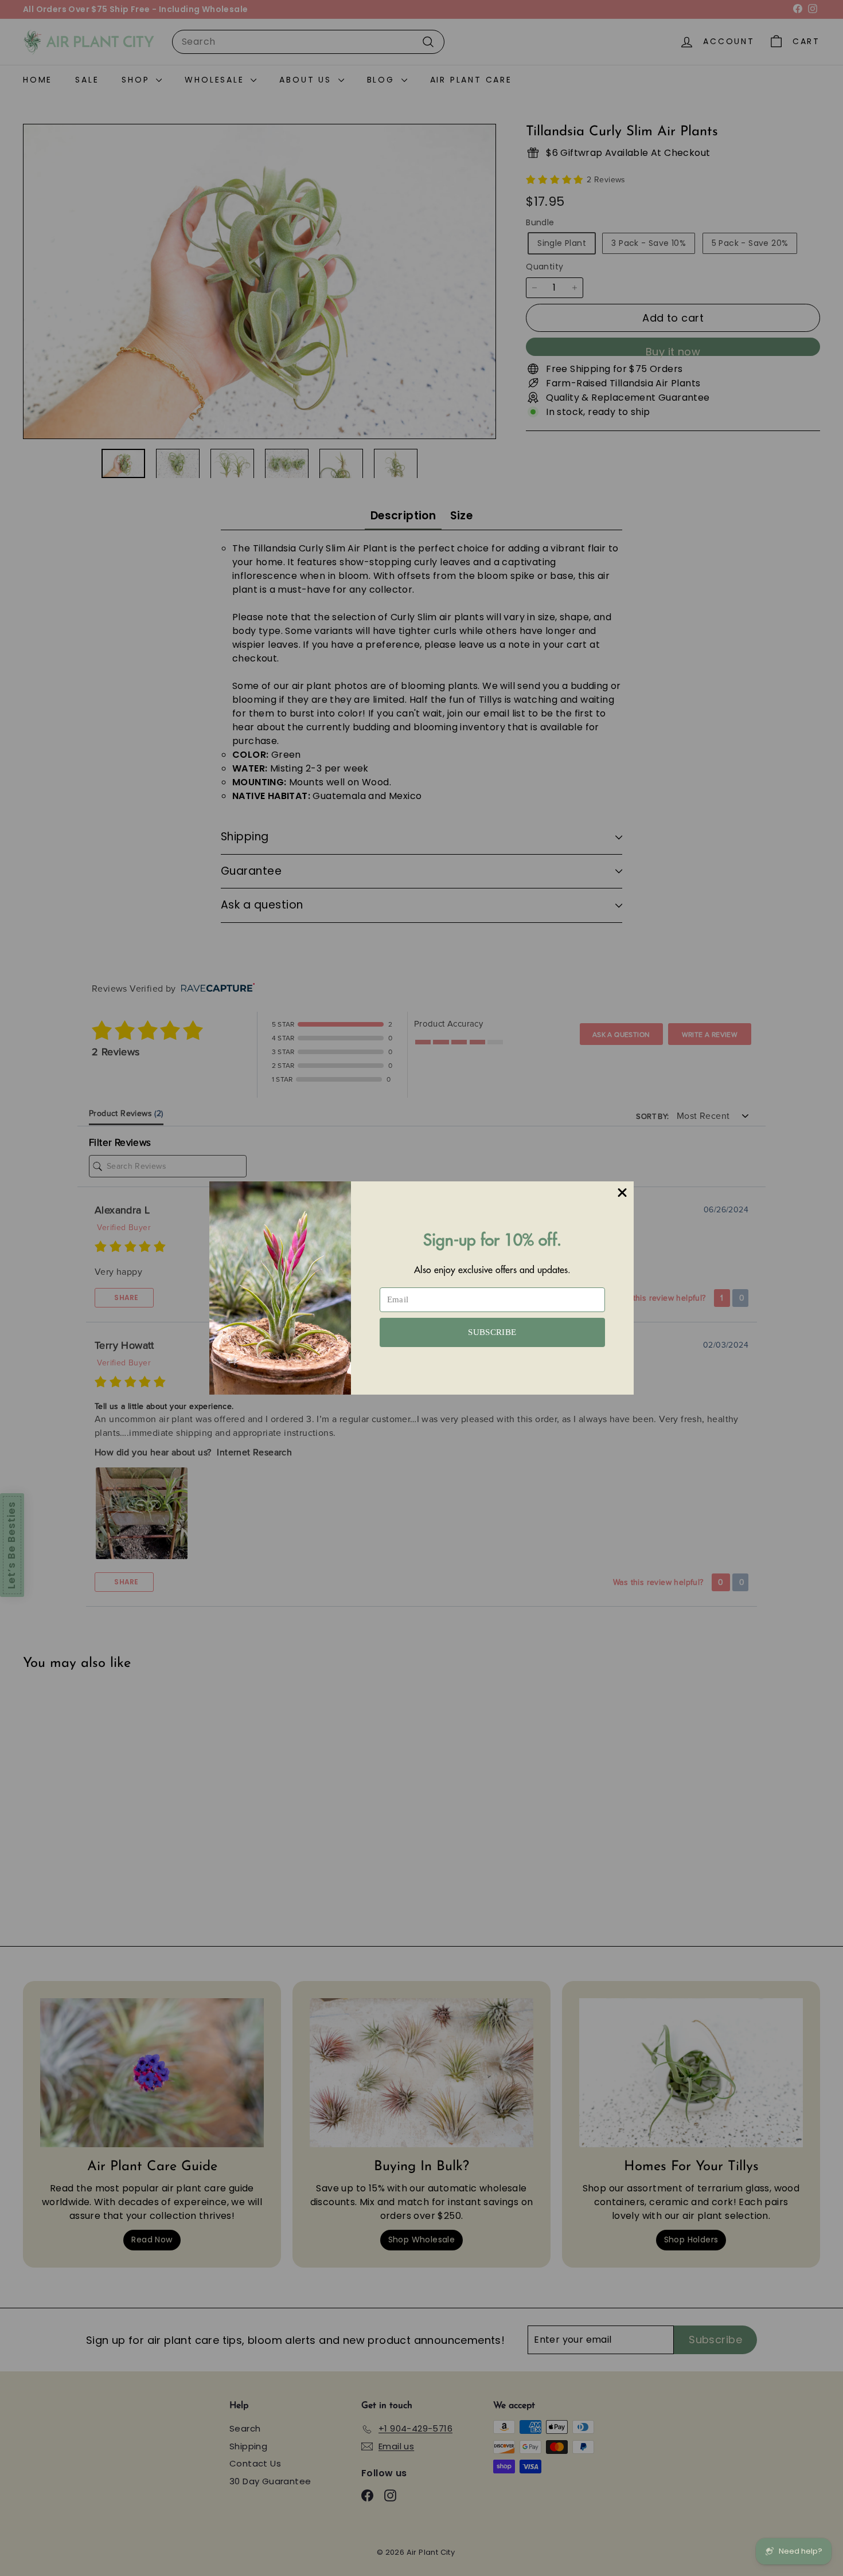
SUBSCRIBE (492, 1332)
